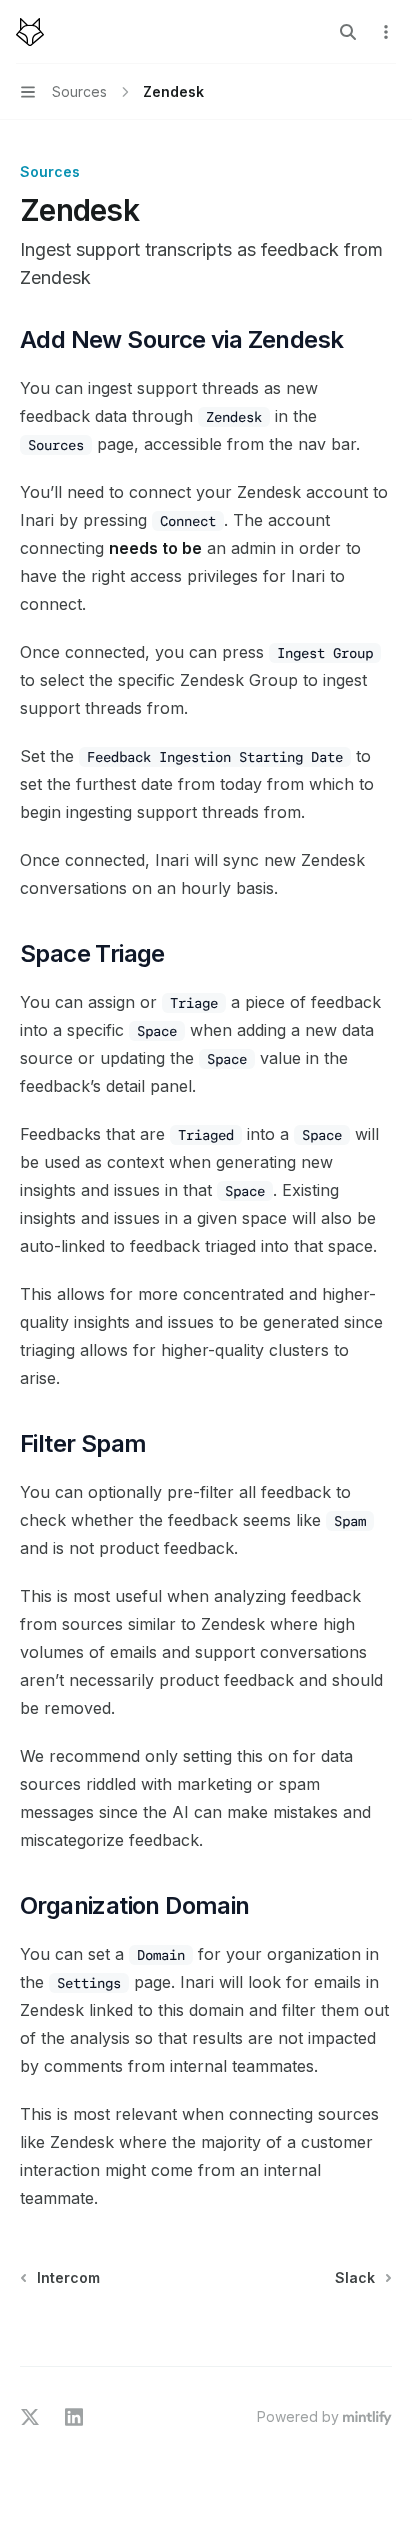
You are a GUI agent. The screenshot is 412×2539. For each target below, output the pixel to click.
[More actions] (386, 32)
